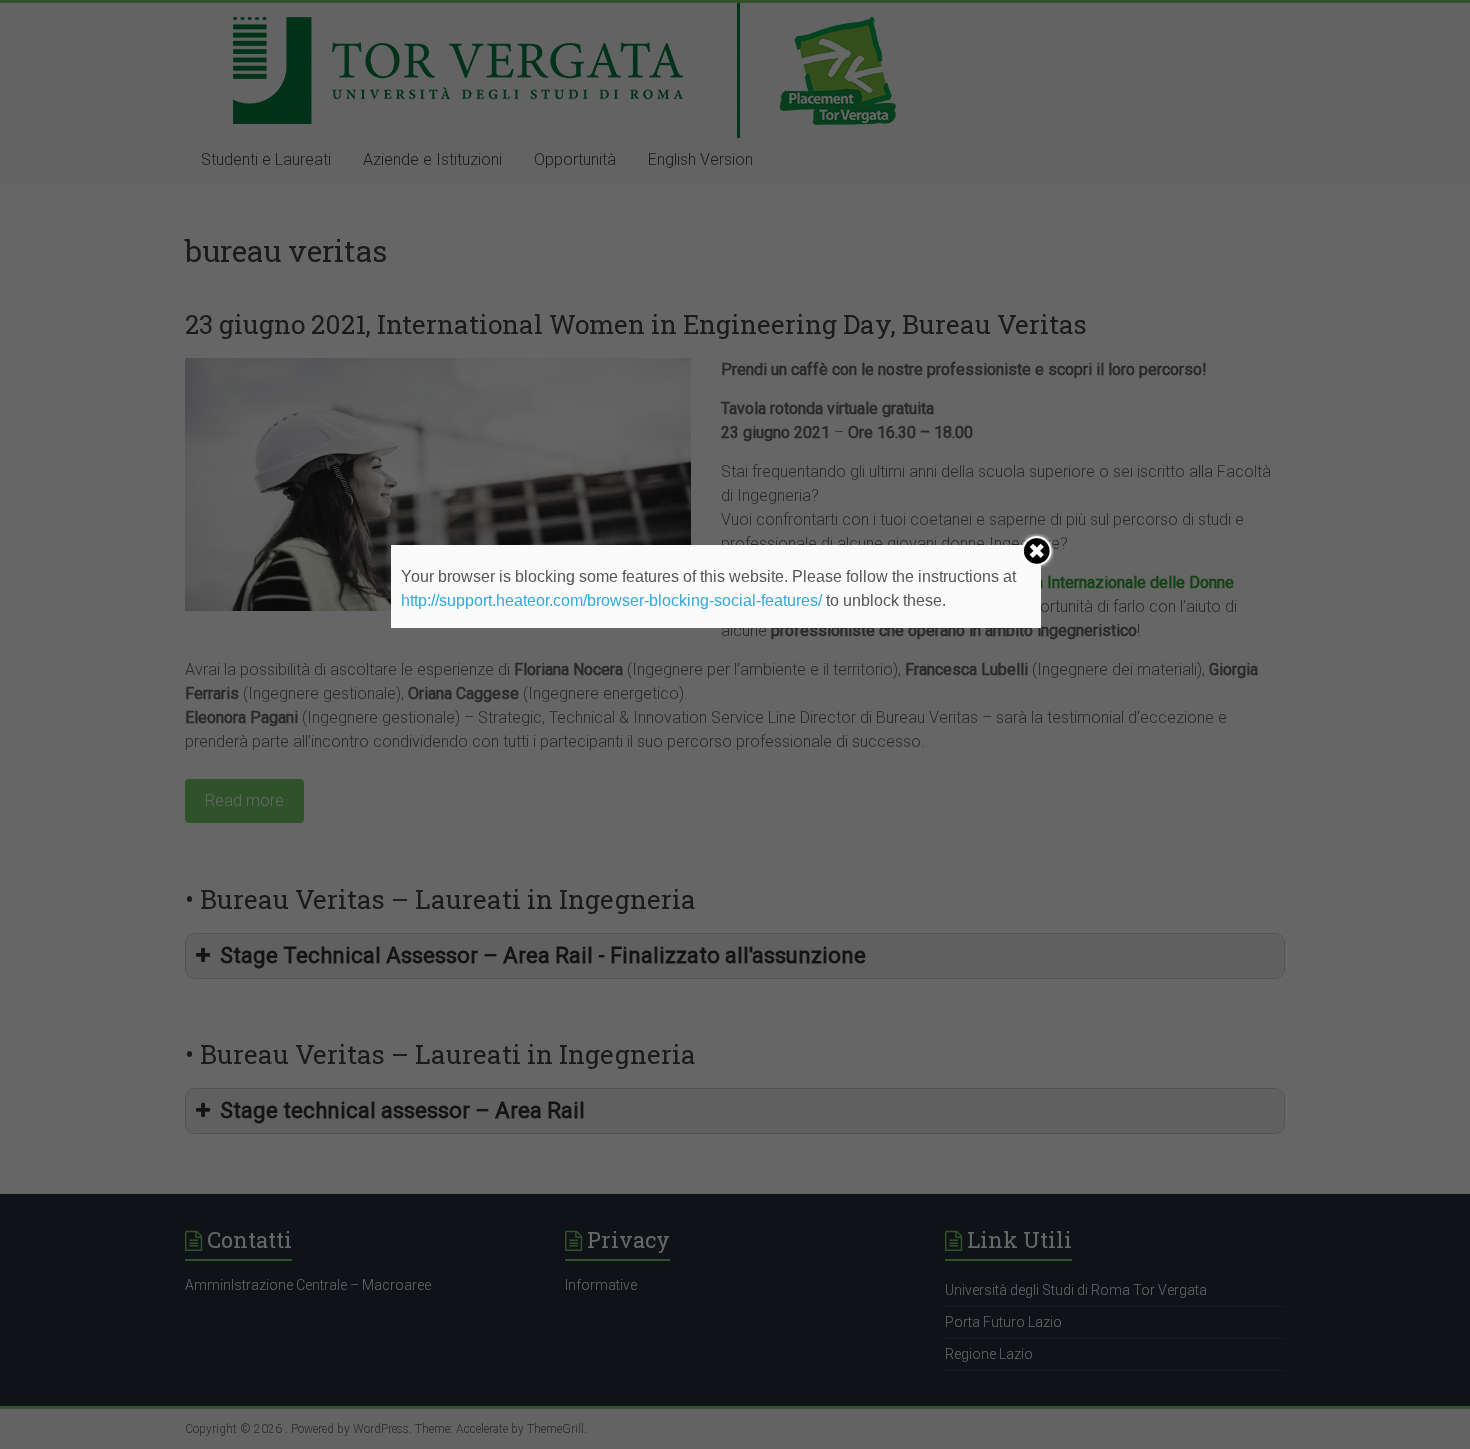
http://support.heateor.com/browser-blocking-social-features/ (611, 600)
